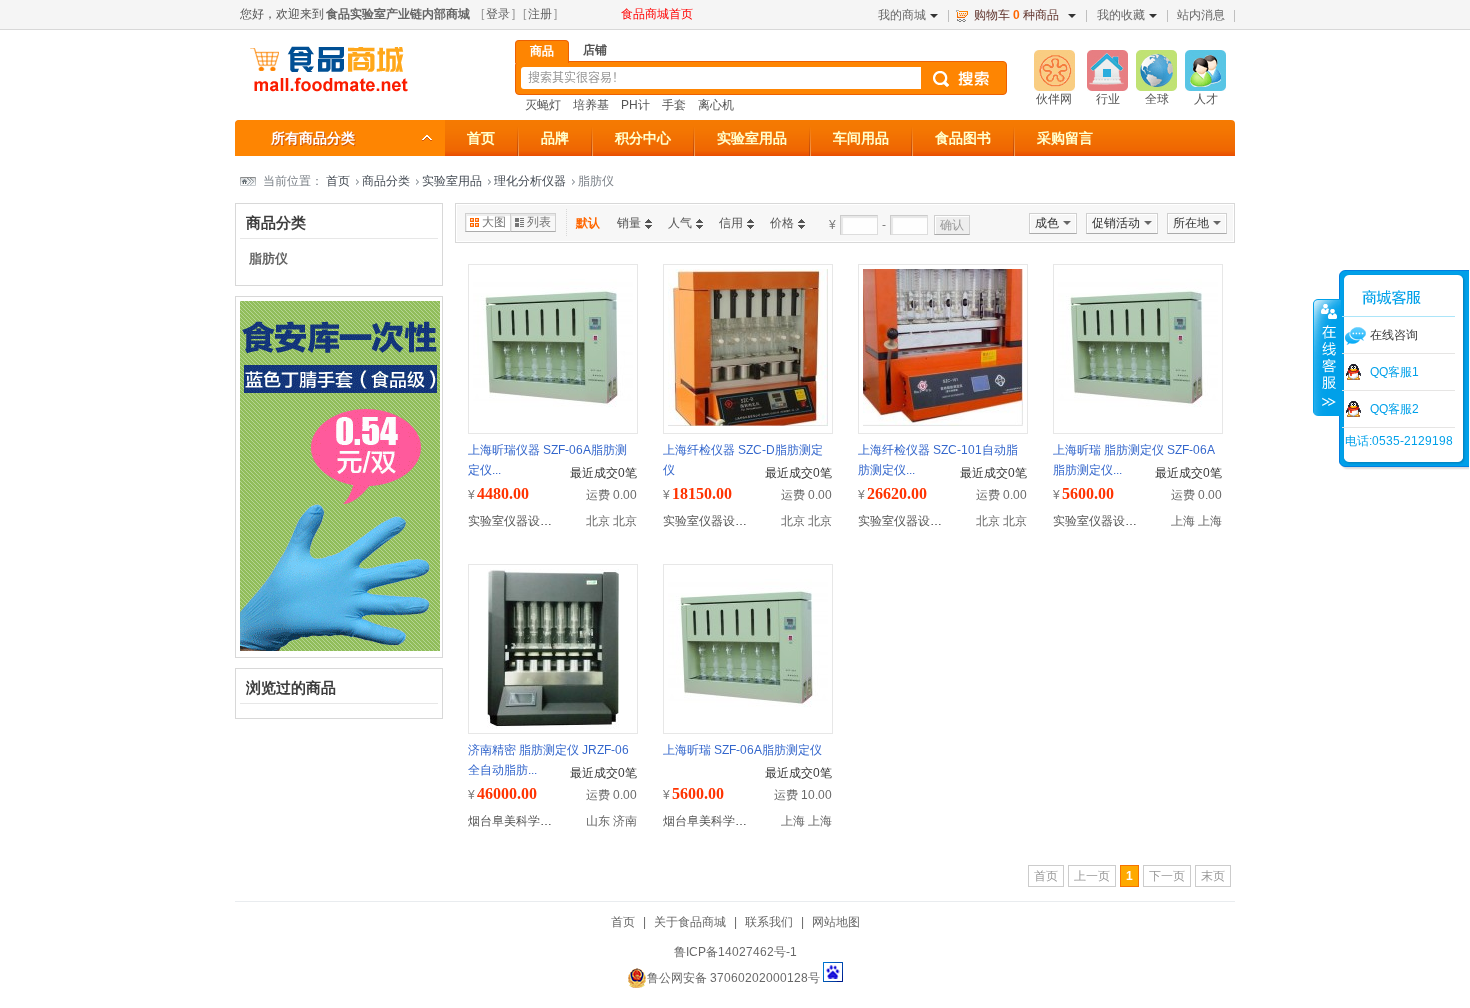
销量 (629, 223)
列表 (539, 222)
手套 (674, 105)
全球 (1157, 99)
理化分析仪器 (530, 181)
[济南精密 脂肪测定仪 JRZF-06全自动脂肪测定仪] (553, 725)
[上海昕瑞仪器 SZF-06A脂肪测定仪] (553, 410)
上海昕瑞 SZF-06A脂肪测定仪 (742, 750)
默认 (588, 223)
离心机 (716, 105)
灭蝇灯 (543, 105)
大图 (494, 222)
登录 (498, 14)
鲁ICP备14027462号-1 (735, 952)
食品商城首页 (657, 14)
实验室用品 (452, 181)
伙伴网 (1054, 99)
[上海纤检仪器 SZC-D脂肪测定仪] (748, 422)
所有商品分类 (313, 138)
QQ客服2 (1394, 409)
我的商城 (902, 15)
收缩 (1327, 357)
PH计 (635, 105)
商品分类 (386, 181)
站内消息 (1201, 15)
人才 (1206, 99)
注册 (540, 14)
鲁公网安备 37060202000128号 (733, 978)
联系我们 (769, 922)
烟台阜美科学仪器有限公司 (540, 821)
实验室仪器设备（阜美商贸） (546, 521)
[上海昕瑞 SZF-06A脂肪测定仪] (748, 710)
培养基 (591, 105)
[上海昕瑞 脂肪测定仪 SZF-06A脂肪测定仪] (1138, 410)
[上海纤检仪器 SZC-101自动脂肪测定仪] (943, 422)
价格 (782, 223)
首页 (338, 181)
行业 (1108, 99)
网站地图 (836, 922)
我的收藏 (1121, 15)
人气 (680, 223)
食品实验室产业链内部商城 (398, 14)
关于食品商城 (690, 922)
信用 (731, 223)
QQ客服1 (1394, 372)
